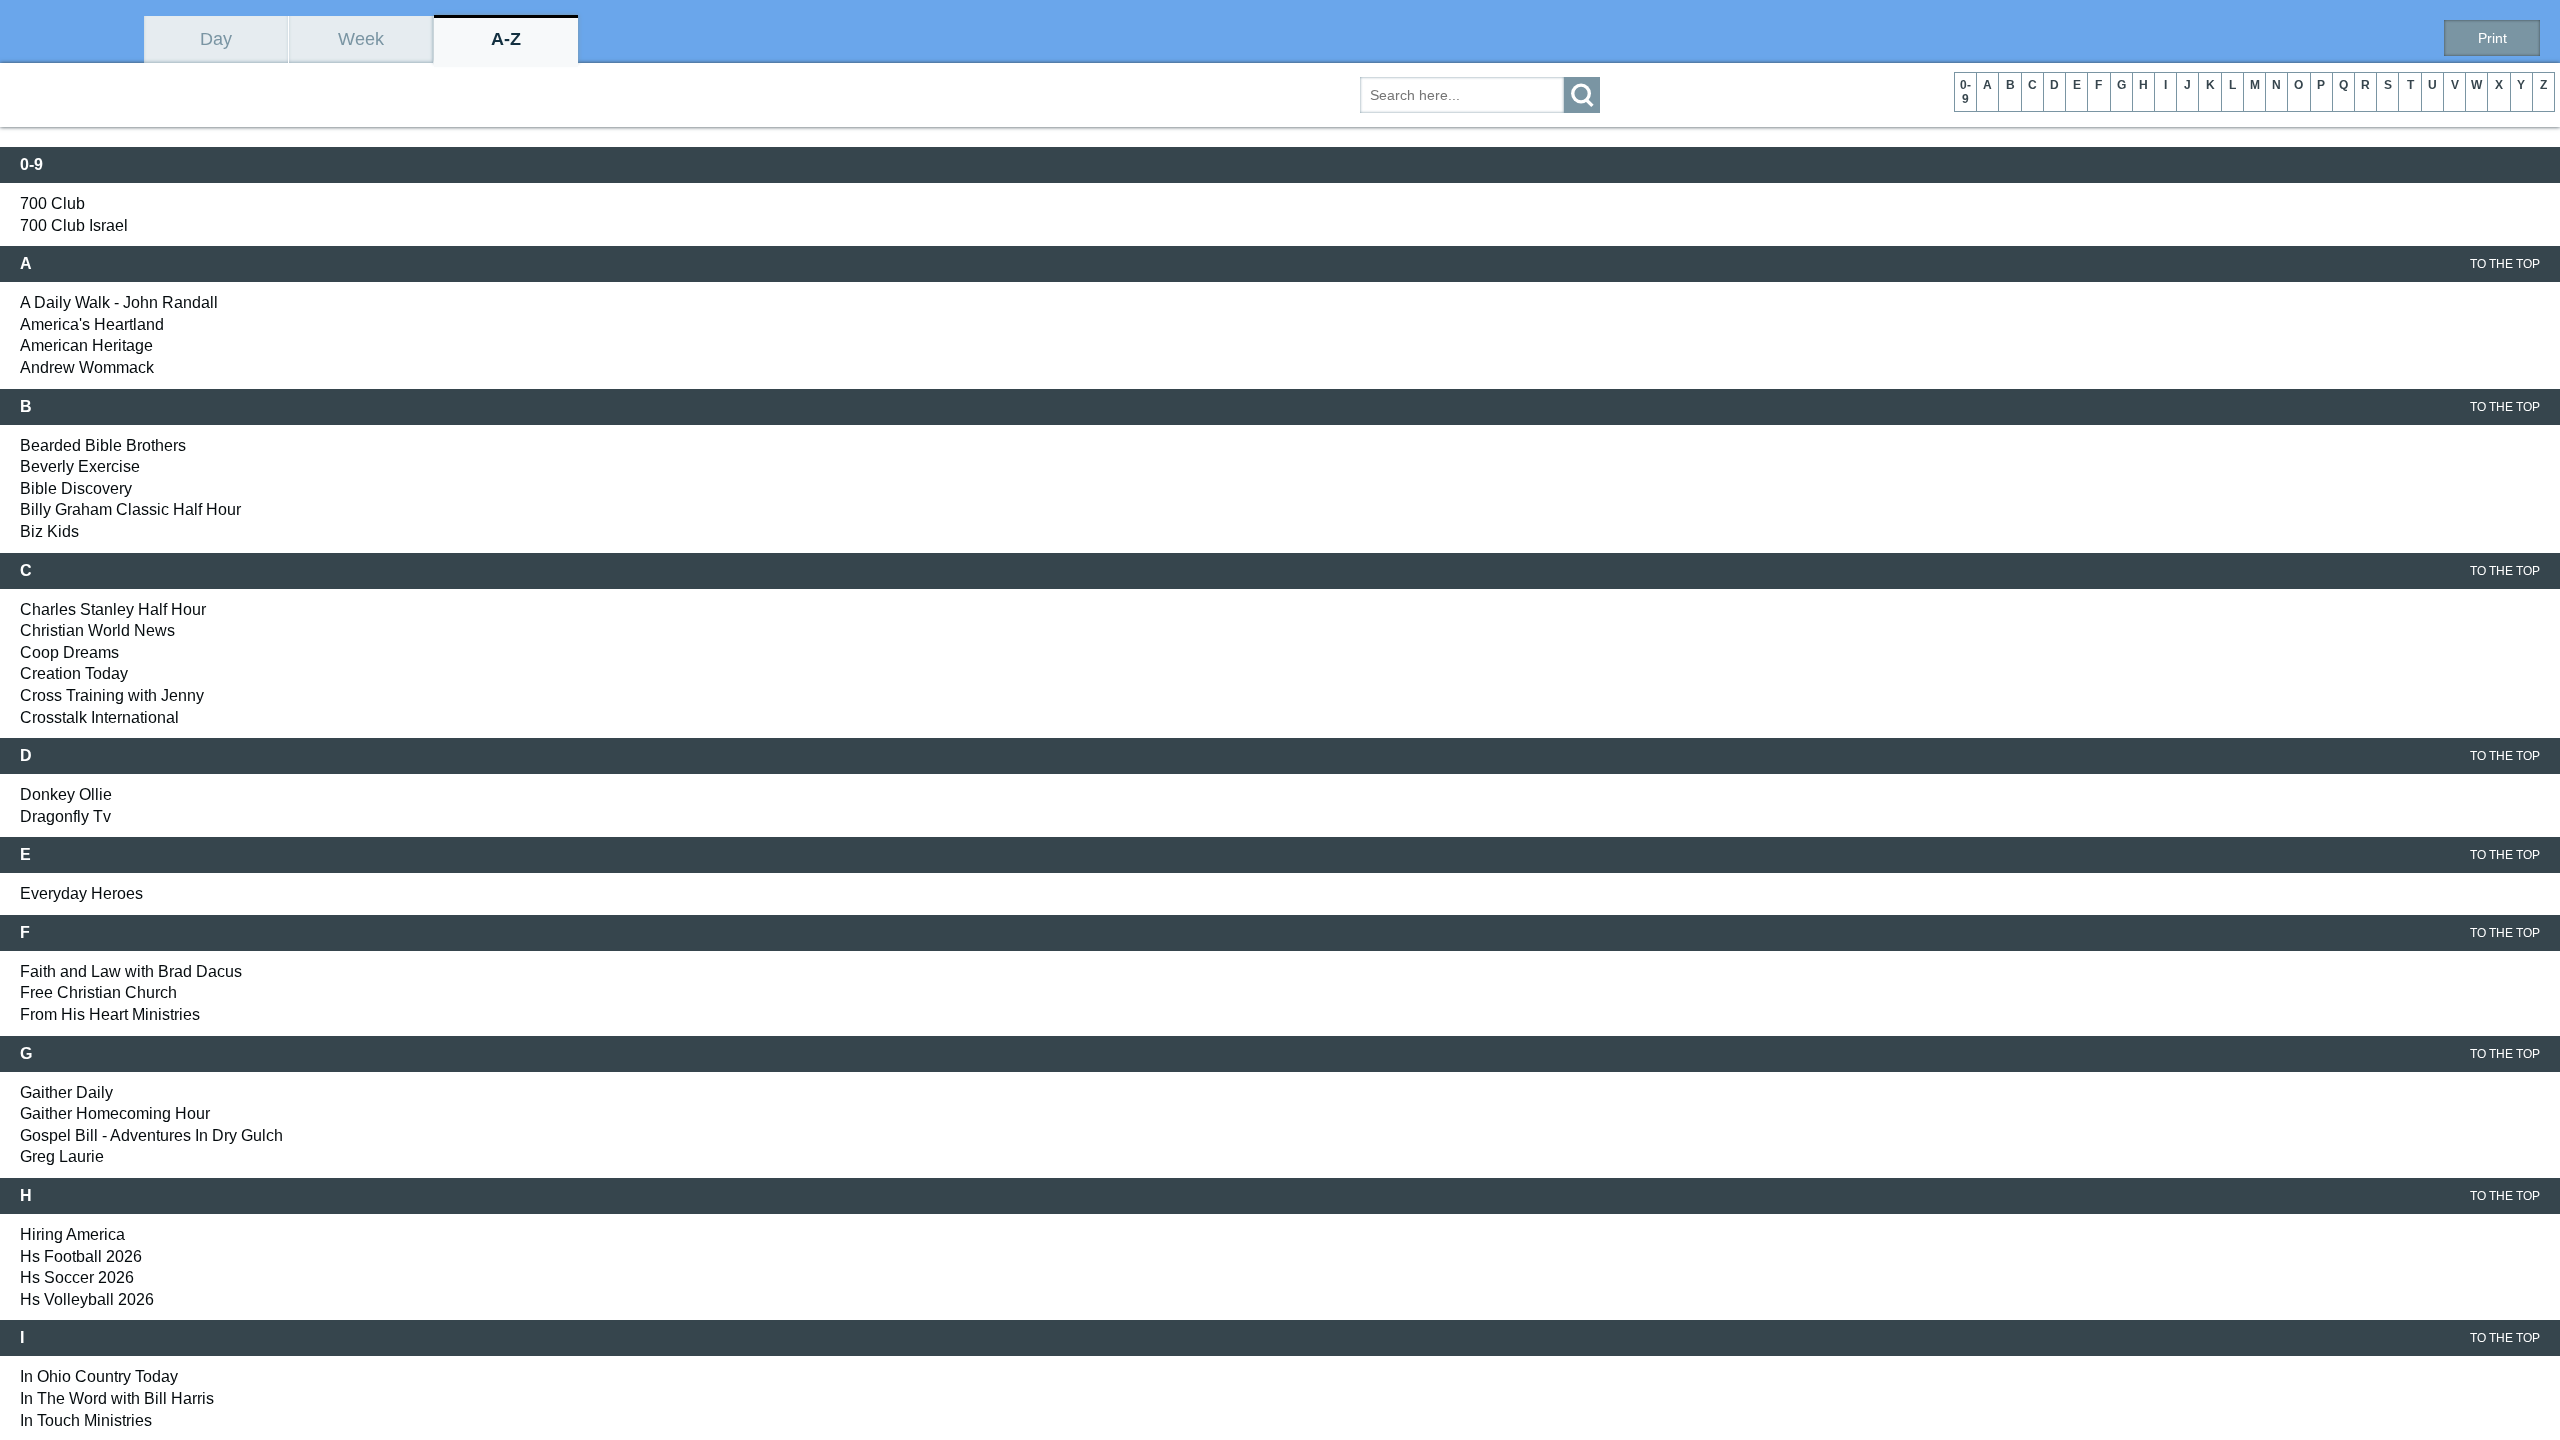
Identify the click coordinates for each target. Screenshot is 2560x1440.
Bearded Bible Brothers (103, 445)
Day (216, 39)
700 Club (52, 203)
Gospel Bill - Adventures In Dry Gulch (151, 1135)
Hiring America (72, 1234)
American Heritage (86, 345)
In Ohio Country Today (99, 1376)
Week (361, 39)
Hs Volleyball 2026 (87, 1299)
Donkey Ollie (66, 794)
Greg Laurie (62, 1156)
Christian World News (97, 630)
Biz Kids (49, 531)
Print (2492, 38)
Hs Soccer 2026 (77, 1277)
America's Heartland (92, 324)
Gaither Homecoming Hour (115, 1113)
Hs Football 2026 (81, 1256)
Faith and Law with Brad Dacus (131, 971)
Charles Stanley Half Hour (113, 609)
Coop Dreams (69, 652)
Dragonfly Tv (65, 816)
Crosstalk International (99, 717)
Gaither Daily (66, 1092)
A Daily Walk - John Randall (119, 302)
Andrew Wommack (87, 367)
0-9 (1965, 92)
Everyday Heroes (81, 893)
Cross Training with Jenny (112, 695)
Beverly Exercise (80, 466)
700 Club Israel (74, 225)
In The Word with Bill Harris (117, 1398)
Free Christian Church (98, 992)
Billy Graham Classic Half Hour (130, 509)
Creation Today (74, 673)
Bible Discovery (76, 488)
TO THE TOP (2505, 264)
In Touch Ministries (86, 1420)
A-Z (506, 39)
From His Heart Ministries (110, 1014)
